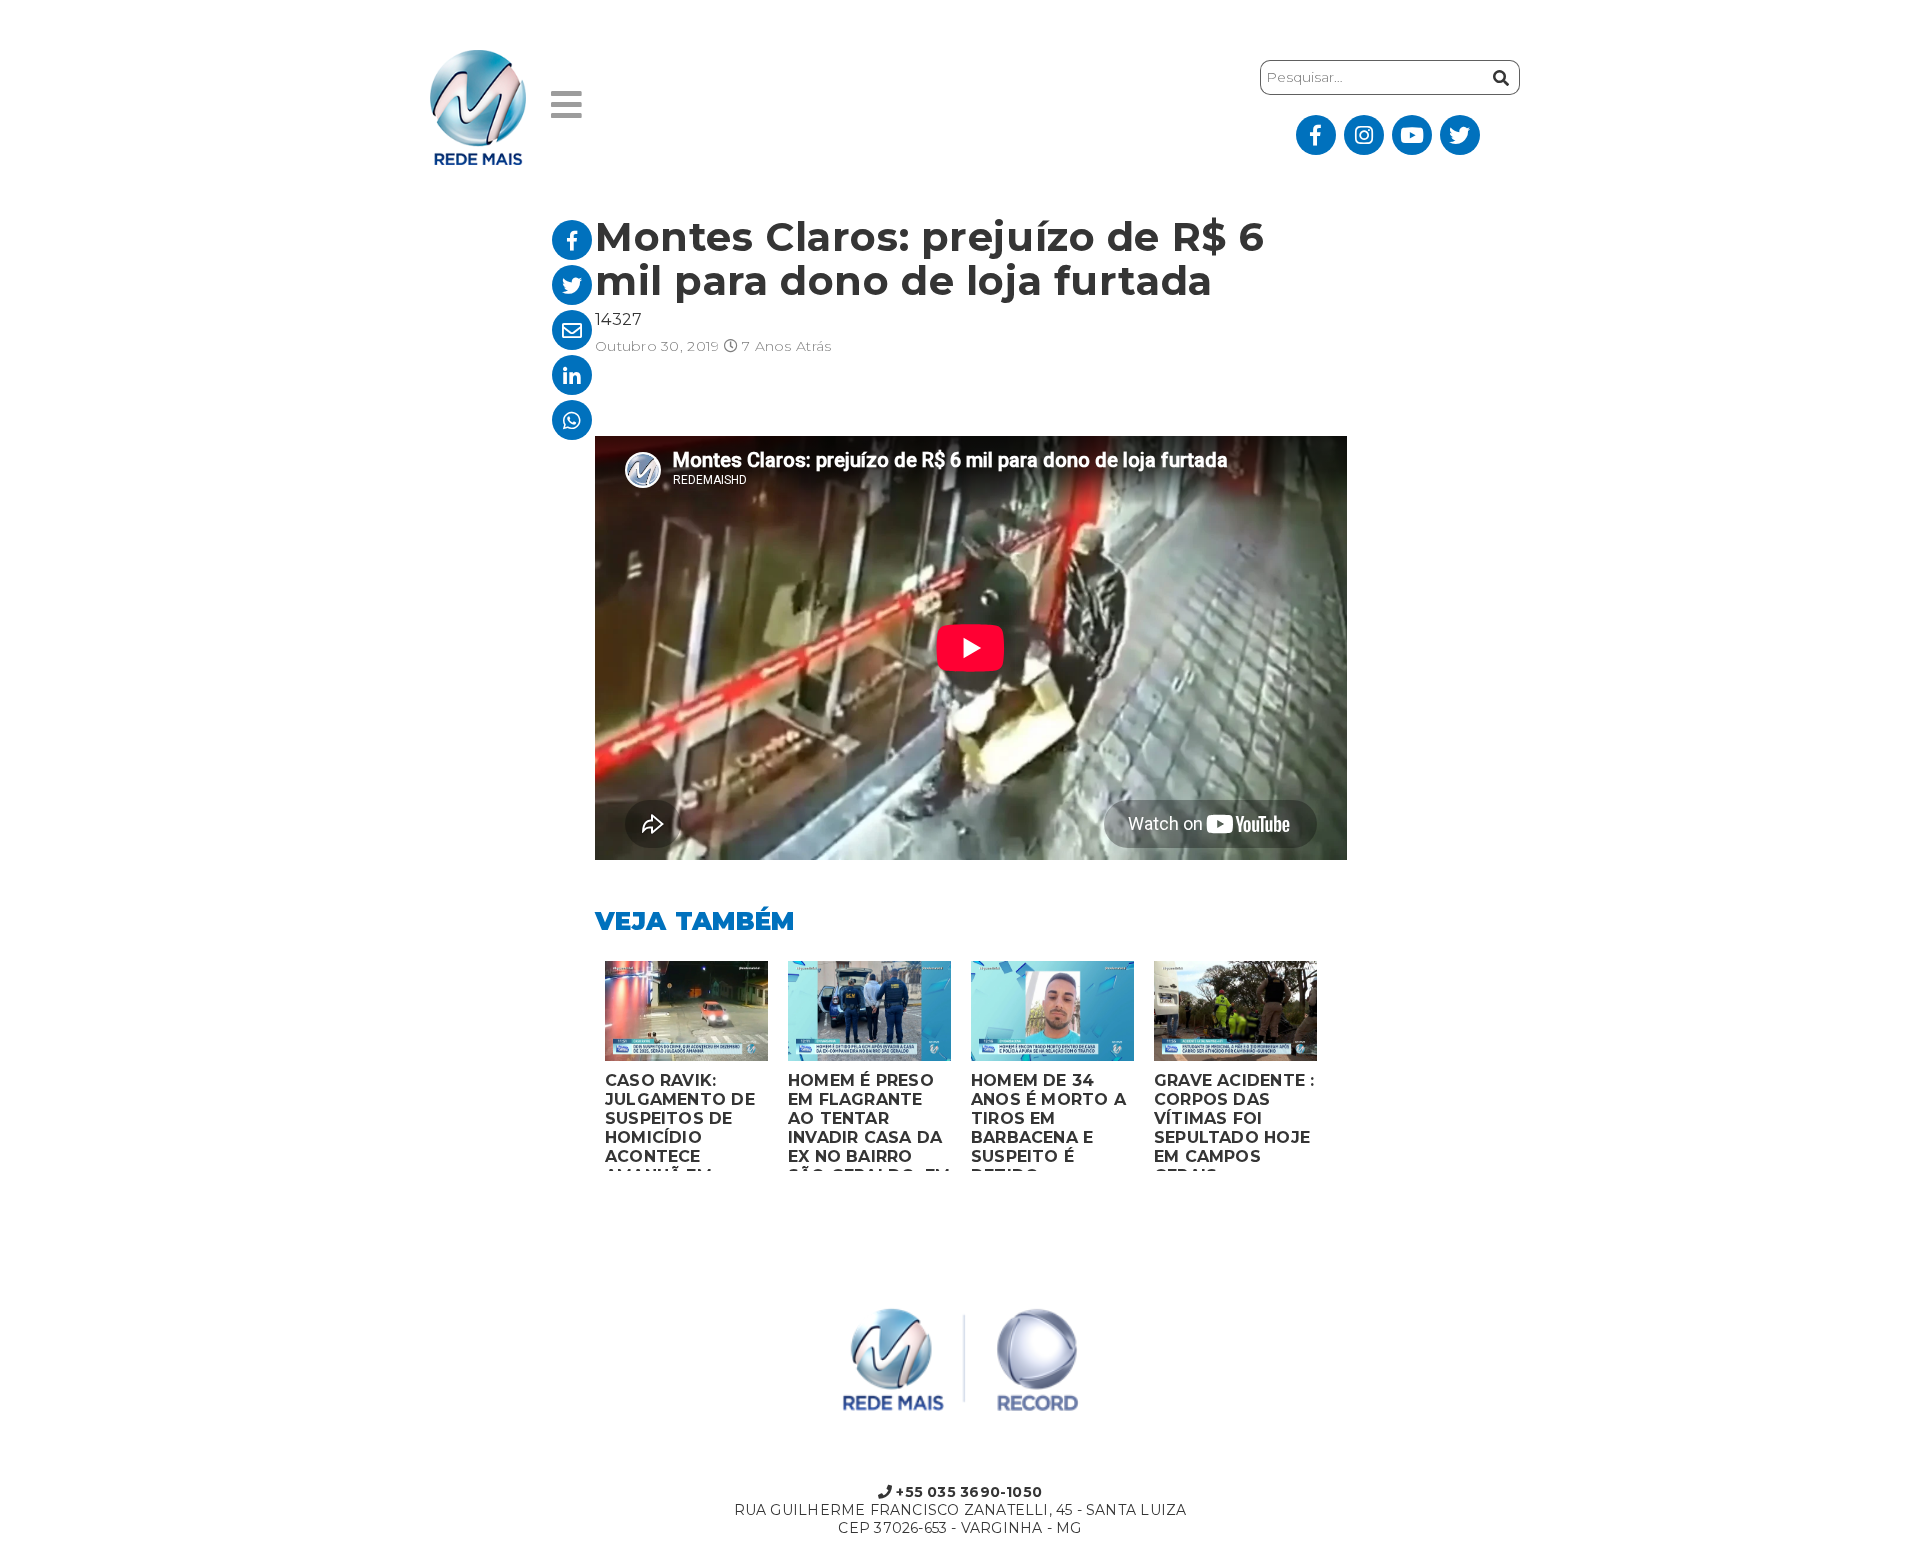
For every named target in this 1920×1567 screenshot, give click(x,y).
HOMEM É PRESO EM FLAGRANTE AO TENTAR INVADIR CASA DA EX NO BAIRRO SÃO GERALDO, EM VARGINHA (869, 1121)
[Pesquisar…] (1498, 77)
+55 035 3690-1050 (967, 1492)
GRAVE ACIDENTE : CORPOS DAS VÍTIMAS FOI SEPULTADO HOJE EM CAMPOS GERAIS (1234, 1121)
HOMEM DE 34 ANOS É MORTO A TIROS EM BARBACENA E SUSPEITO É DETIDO (1048, 1121)
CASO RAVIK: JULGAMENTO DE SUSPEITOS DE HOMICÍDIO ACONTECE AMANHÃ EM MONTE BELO (680, 1121)
